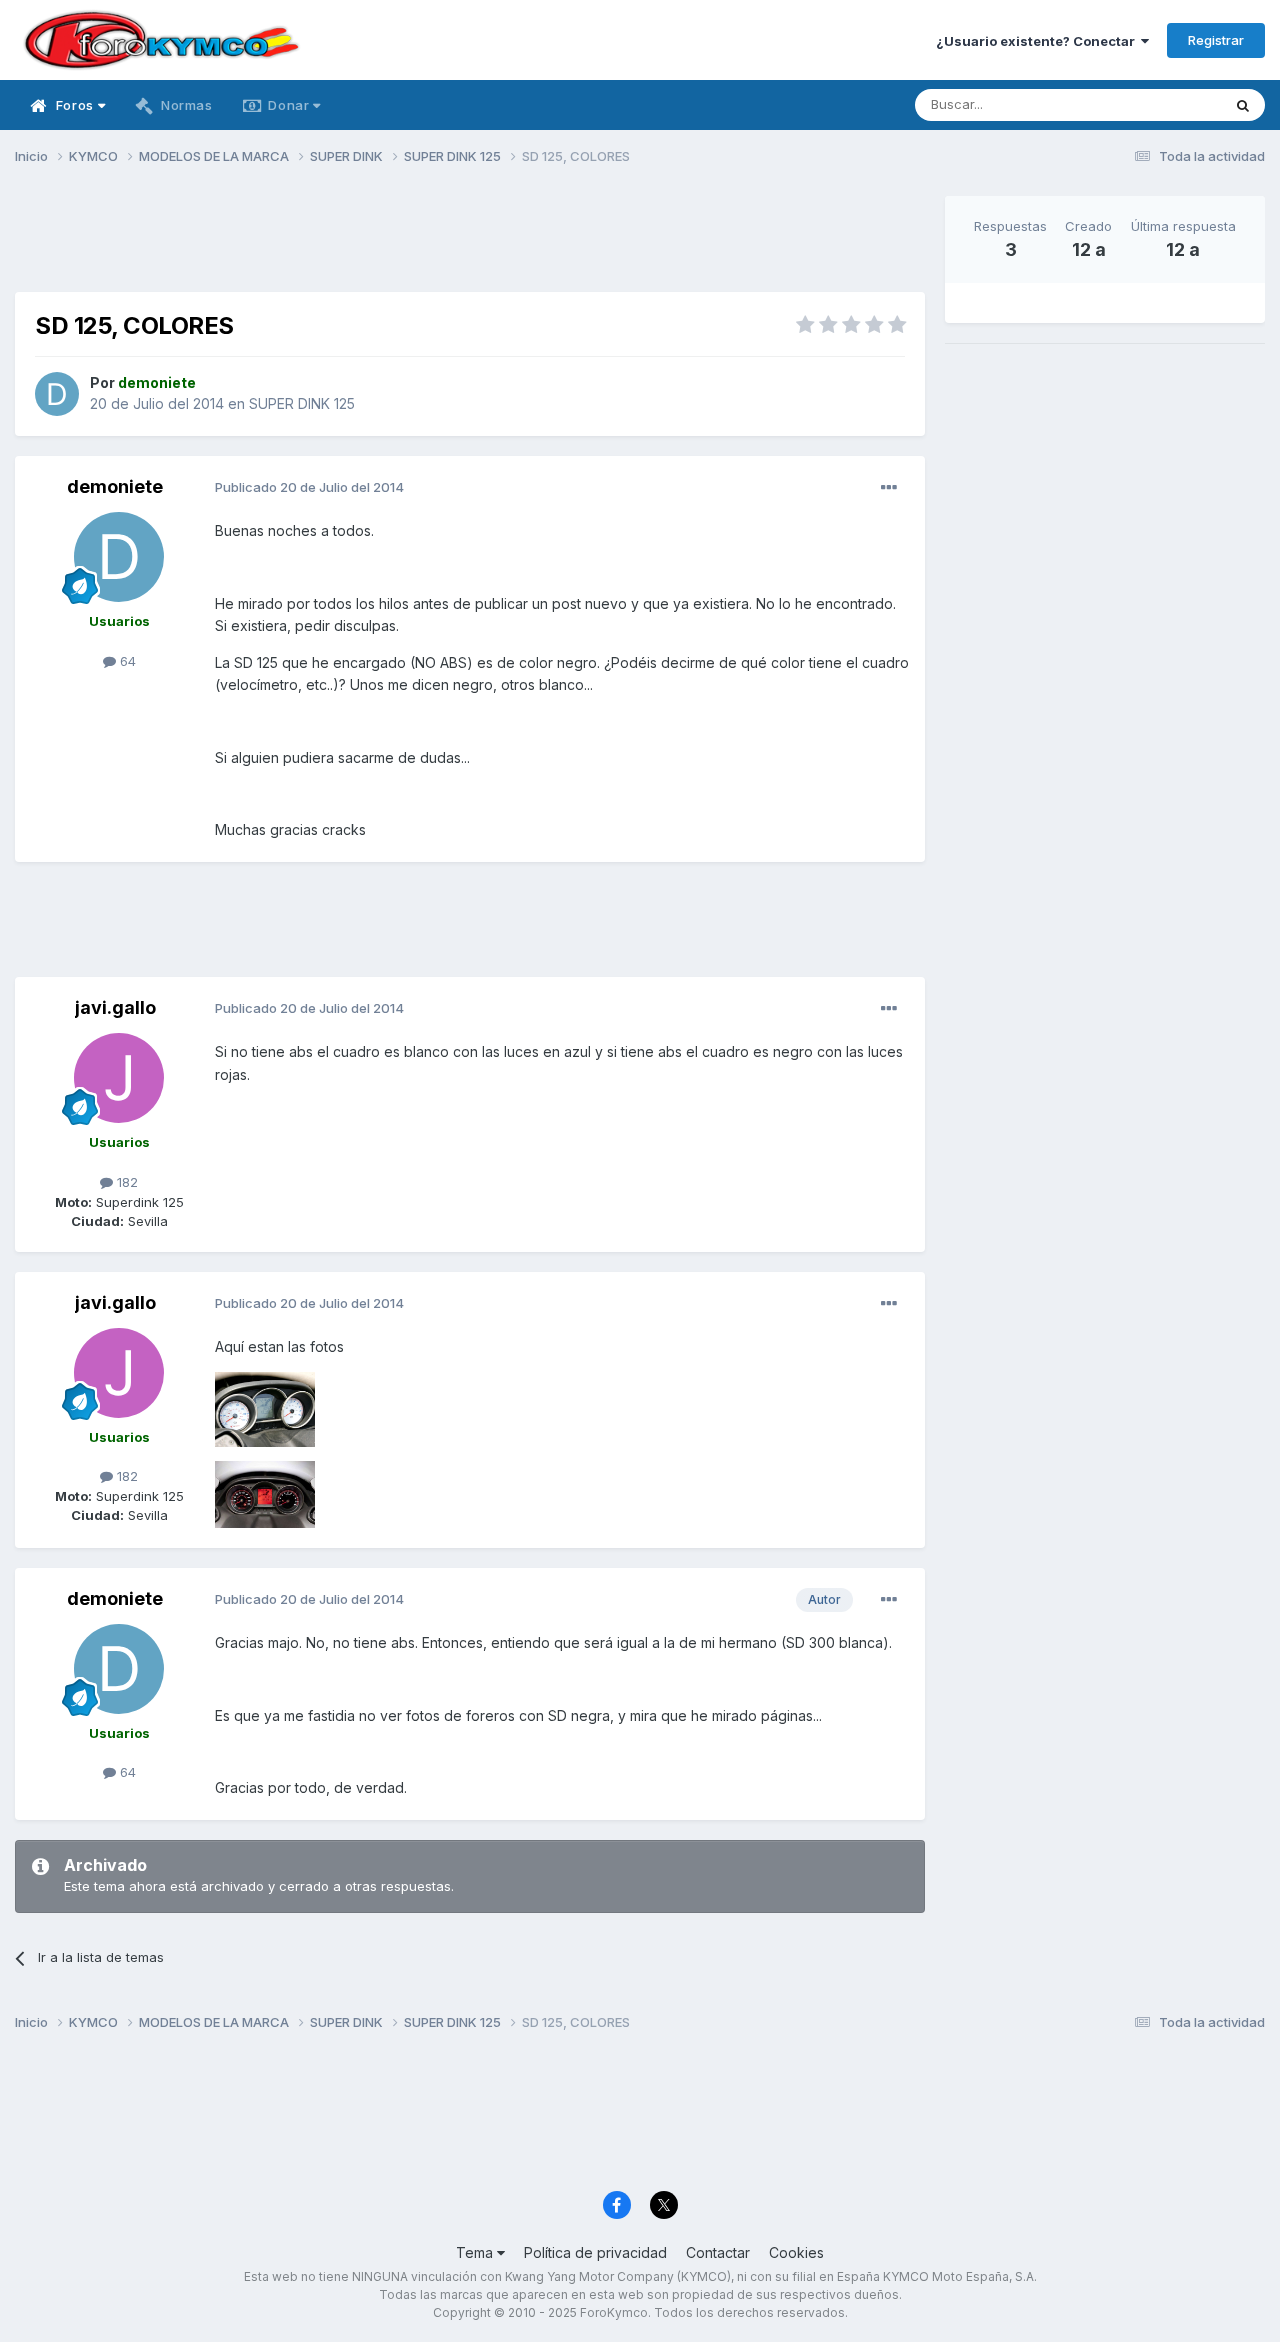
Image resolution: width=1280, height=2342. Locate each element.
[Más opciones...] (889, 488)
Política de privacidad (595, 2252)
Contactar (718, 2252)
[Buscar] (1243, 105)
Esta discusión (1151, 104)
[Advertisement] (470, 241)
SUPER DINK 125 (302, 403)
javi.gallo (115, 1007)
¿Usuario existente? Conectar (1038, 41)
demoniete (115, 486)
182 (125, 1182)
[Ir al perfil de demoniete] (57, 394)
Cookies (796, 2252)
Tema (476, 2252)
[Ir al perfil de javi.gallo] (119, 1078)
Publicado (309, 487)
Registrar (1216, 40)
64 (126, 661)
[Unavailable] (265, 1407)
